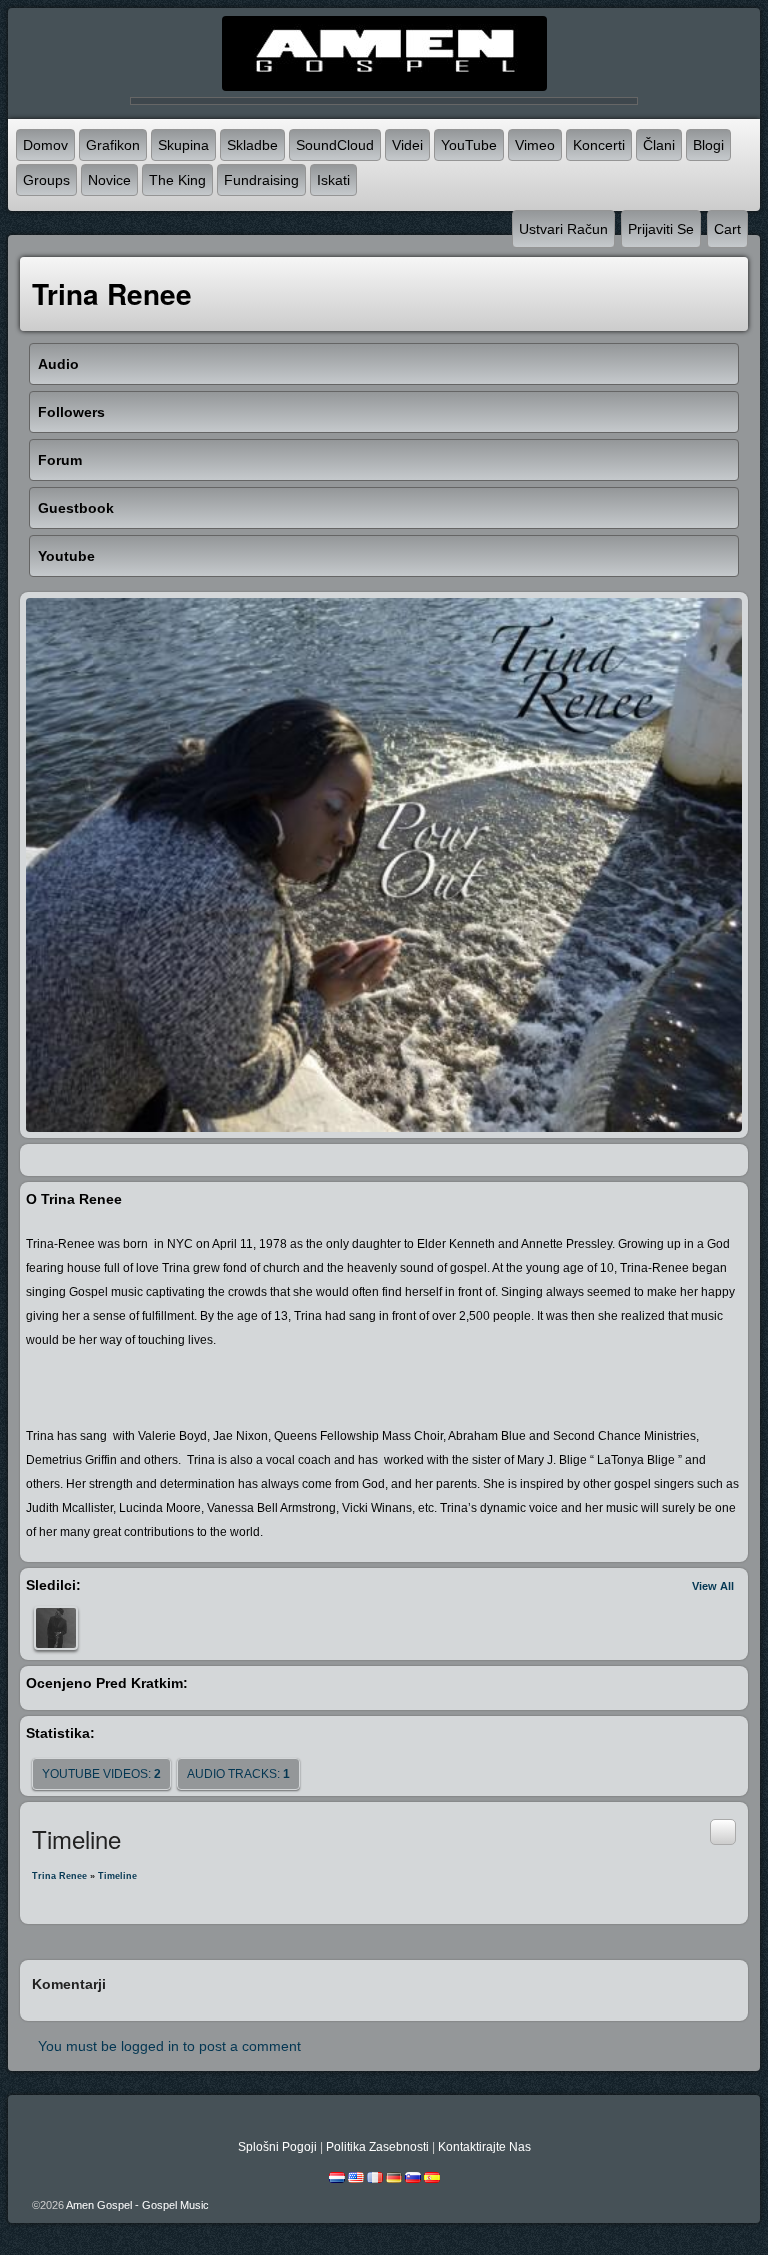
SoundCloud (335, 145)
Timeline (117, 1876)
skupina (183, 145)
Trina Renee (59, 1876)
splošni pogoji (277, 2147)
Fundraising (261, 180)
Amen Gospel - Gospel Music (137, 2205)
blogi (708, 145)
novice (109, 180)
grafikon (113, 145)
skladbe (252, 145)
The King (177, 180)
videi (407, 145)
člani (659, 145)
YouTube (469, 145)
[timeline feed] (723, 1831)
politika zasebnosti (377, 2147)
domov (45, 145)
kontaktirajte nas (484, 2147)
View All (713, 1586)
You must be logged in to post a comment (169, 2046)
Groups (46, 180)
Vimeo (535, 145)
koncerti (599, 145)
